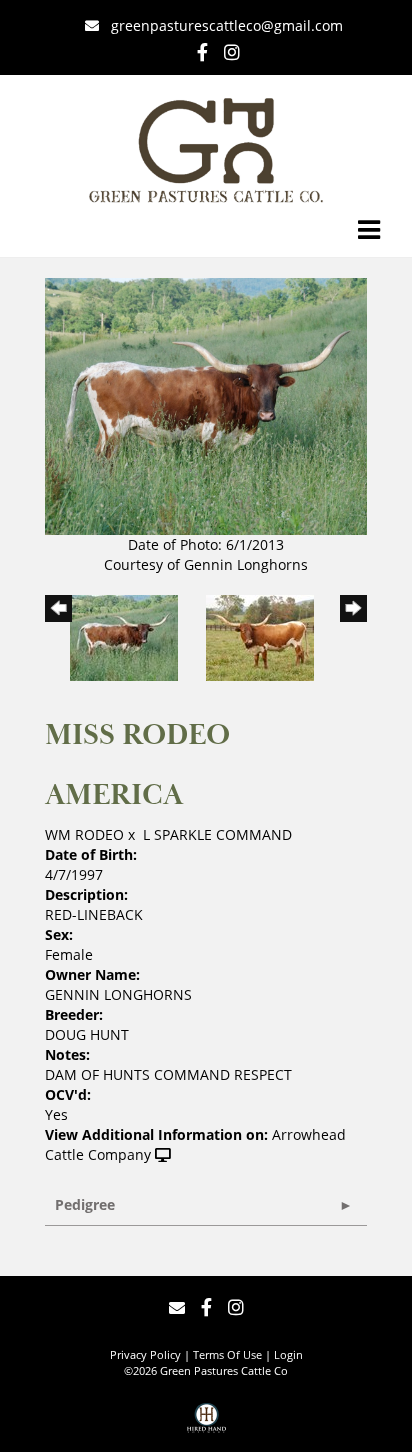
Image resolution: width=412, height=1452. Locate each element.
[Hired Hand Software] (206, 1425)
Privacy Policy (145, 1354)
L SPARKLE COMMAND (217, 834)
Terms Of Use (227, 1354)
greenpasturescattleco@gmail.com (227, 25)
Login (288, 1354)
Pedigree (85, 1204)
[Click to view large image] (206, 404)
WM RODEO (84, 834)
